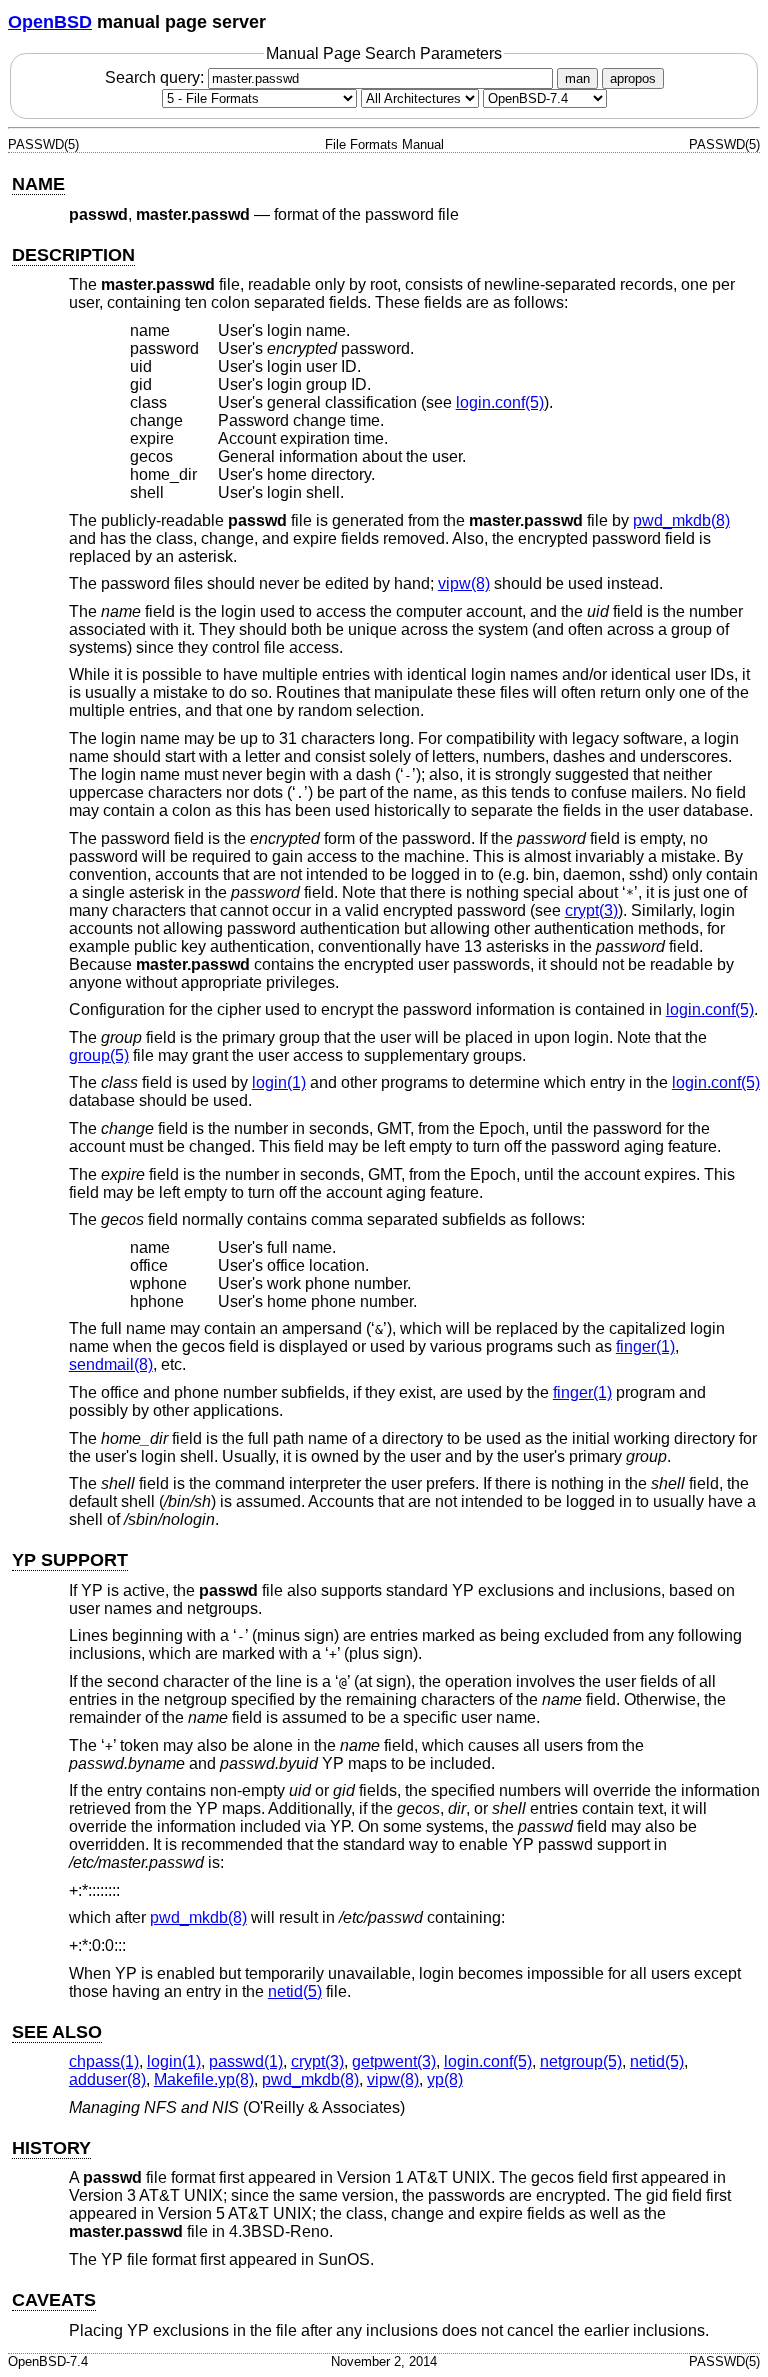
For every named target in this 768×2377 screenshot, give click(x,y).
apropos (633, 78)
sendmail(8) (111, 1364)
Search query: (156, 77)
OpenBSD (50, 22)
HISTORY (51, 2148)
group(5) (99, 1055)
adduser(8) (107, 2079)
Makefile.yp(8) (204, 2079)
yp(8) (445, 2079)
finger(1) (645, 1346)
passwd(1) (246, 2061)
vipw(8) (464, 583)
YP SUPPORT (70, 1560)
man (577, 78)
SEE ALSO (57, 2032)
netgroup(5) (581, 2061)
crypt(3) (591, 910)
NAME (38, 184)
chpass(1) (104, 2061)
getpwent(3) (394, 2061)
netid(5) (295, 1991)
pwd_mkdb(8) (681, 520)
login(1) (279, 1082)
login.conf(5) (500, 402)
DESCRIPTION (73, 255)
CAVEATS (54, 2300)
